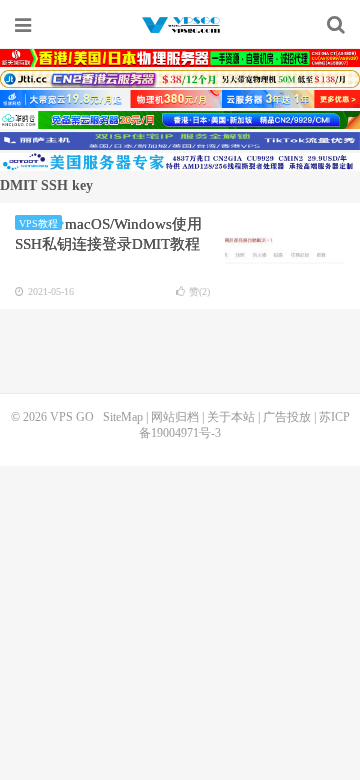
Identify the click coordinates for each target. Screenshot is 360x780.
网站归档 (175, 417)
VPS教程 (38, 223)
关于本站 (231, 417)
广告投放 (287, 417)
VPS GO (180, 25)
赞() (199, 291)
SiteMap (123, 417)
